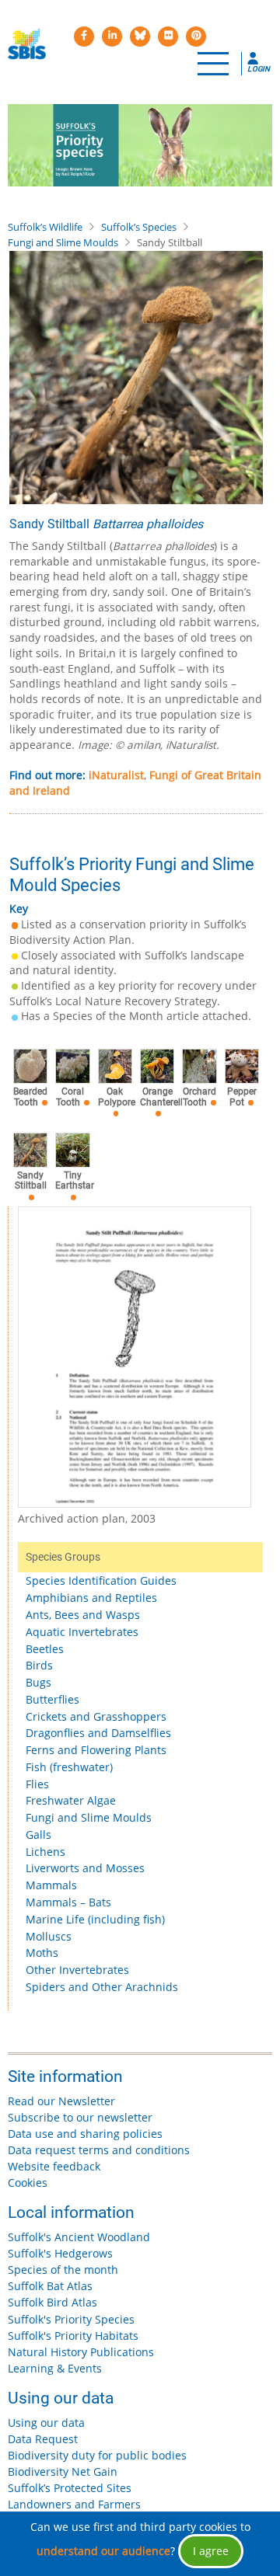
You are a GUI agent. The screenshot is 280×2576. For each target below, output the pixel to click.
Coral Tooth (70, 1097)
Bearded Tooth (30, 1097)
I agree (211, 2551)
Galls (38, 1835)
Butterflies (52, 1699)
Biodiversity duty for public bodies (97, 2455)
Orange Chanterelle (164, 1097)
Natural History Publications (81, 2352)
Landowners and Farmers (74, 2504)
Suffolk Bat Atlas (50, 2286)
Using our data (46, 2423)
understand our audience (103, 2551)
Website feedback (54, 2166)
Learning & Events (55, 2368)
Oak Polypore (117, 1097)
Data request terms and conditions (99, 2150)
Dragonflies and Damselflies (98, 1733)
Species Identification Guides (101, 1580)
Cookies (28, 2183)
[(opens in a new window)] (84, 37)
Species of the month (63, 2270)
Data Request (43, 2439)
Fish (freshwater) (69, 1767)
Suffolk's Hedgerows (60, 2253)
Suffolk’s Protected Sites (70, 2488)
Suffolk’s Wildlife (45, 227)
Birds (39, 1665)
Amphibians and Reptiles (91, 1598)
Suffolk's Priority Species (71, 2319)
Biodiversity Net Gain (63, 2472)
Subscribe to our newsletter (80, 2117)
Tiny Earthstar (75, 1181)
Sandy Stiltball (31, 1181)
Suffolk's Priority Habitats (73, 2336)
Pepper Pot (242, 1097)
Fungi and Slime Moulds (63, 242)
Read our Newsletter (61, 2101)
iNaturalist (116, 775)
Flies (37, 1784)
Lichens (45, 1852)
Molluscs (49, 1936)
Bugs (38, 1682)
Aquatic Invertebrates (82, 1632)
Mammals (51, 1885)
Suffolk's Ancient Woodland (79, 2237)
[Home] (27, 44)
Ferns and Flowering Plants (96, 1750)
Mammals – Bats (68, 1902)
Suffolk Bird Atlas (52, 2302)
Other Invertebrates (77, 1970)
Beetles (45, 1649)
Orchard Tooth (199, 1097)
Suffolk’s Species (139, 227)
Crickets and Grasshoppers (96, 1716)
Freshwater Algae (71, 1800)
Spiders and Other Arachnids (102, 1987)
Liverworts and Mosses (85, 1868)
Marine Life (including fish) (95, 1919)
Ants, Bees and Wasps (83, 1615)
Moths (42, 1953)
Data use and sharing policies (85, 2134)
